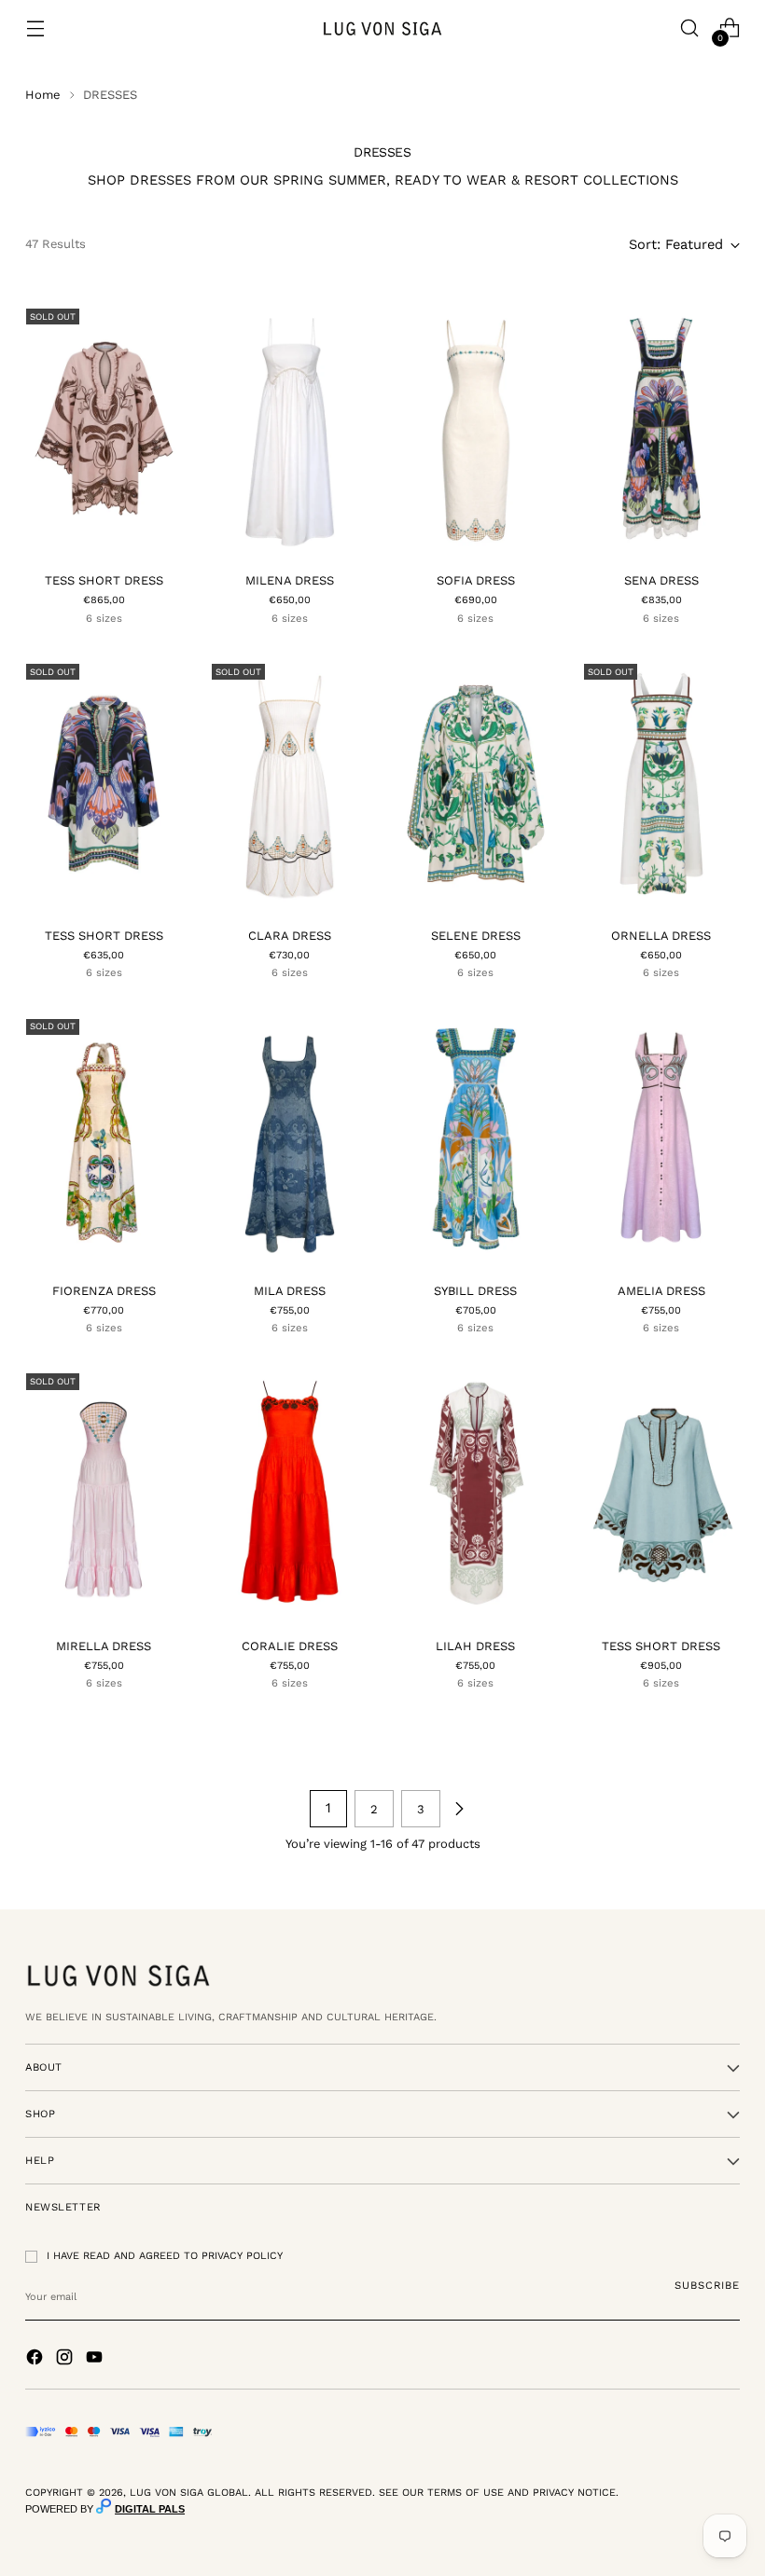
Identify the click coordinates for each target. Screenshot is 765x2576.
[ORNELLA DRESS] (661, 784)
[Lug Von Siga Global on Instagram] (66, 2360)
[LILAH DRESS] (476, 1493)
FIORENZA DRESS (104, 1291)
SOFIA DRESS (476, 580)
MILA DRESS (290, 1291)
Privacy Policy (242, 2256)
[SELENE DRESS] (476, 784)
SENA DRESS (661, 580)
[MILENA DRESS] (289, 428)
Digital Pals (150, 2509)
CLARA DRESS (290, 936)
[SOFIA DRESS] (476, 428)
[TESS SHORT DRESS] (104, 428)
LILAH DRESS (475, 1646)
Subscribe (707, 2285)
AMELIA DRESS (661, 1291)
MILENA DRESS (290, 580)
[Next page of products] (459, 1809)
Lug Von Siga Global (189, 2493)
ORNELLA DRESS (661, 936)
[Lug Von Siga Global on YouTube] (96, 2360)
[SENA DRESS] (661, 428)
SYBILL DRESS (475, 1291)
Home (43, 95)
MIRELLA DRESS (104, 1646)
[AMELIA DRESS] (661, 1139)
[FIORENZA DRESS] (104, 1139)
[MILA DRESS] (289, 1139)
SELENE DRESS (476, 936)
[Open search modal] (690, 28)
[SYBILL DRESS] (476, 1139)
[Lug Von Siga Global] (382, 28)
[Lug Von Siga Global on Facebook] (36, 2360)
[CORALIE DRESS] (289, 1493)
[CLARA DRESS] (289, 784)
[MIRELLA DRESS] (104, 1493)
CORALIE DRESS (290, 1646)
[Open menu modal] (35, 28)
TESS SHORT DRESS (104, 580)
